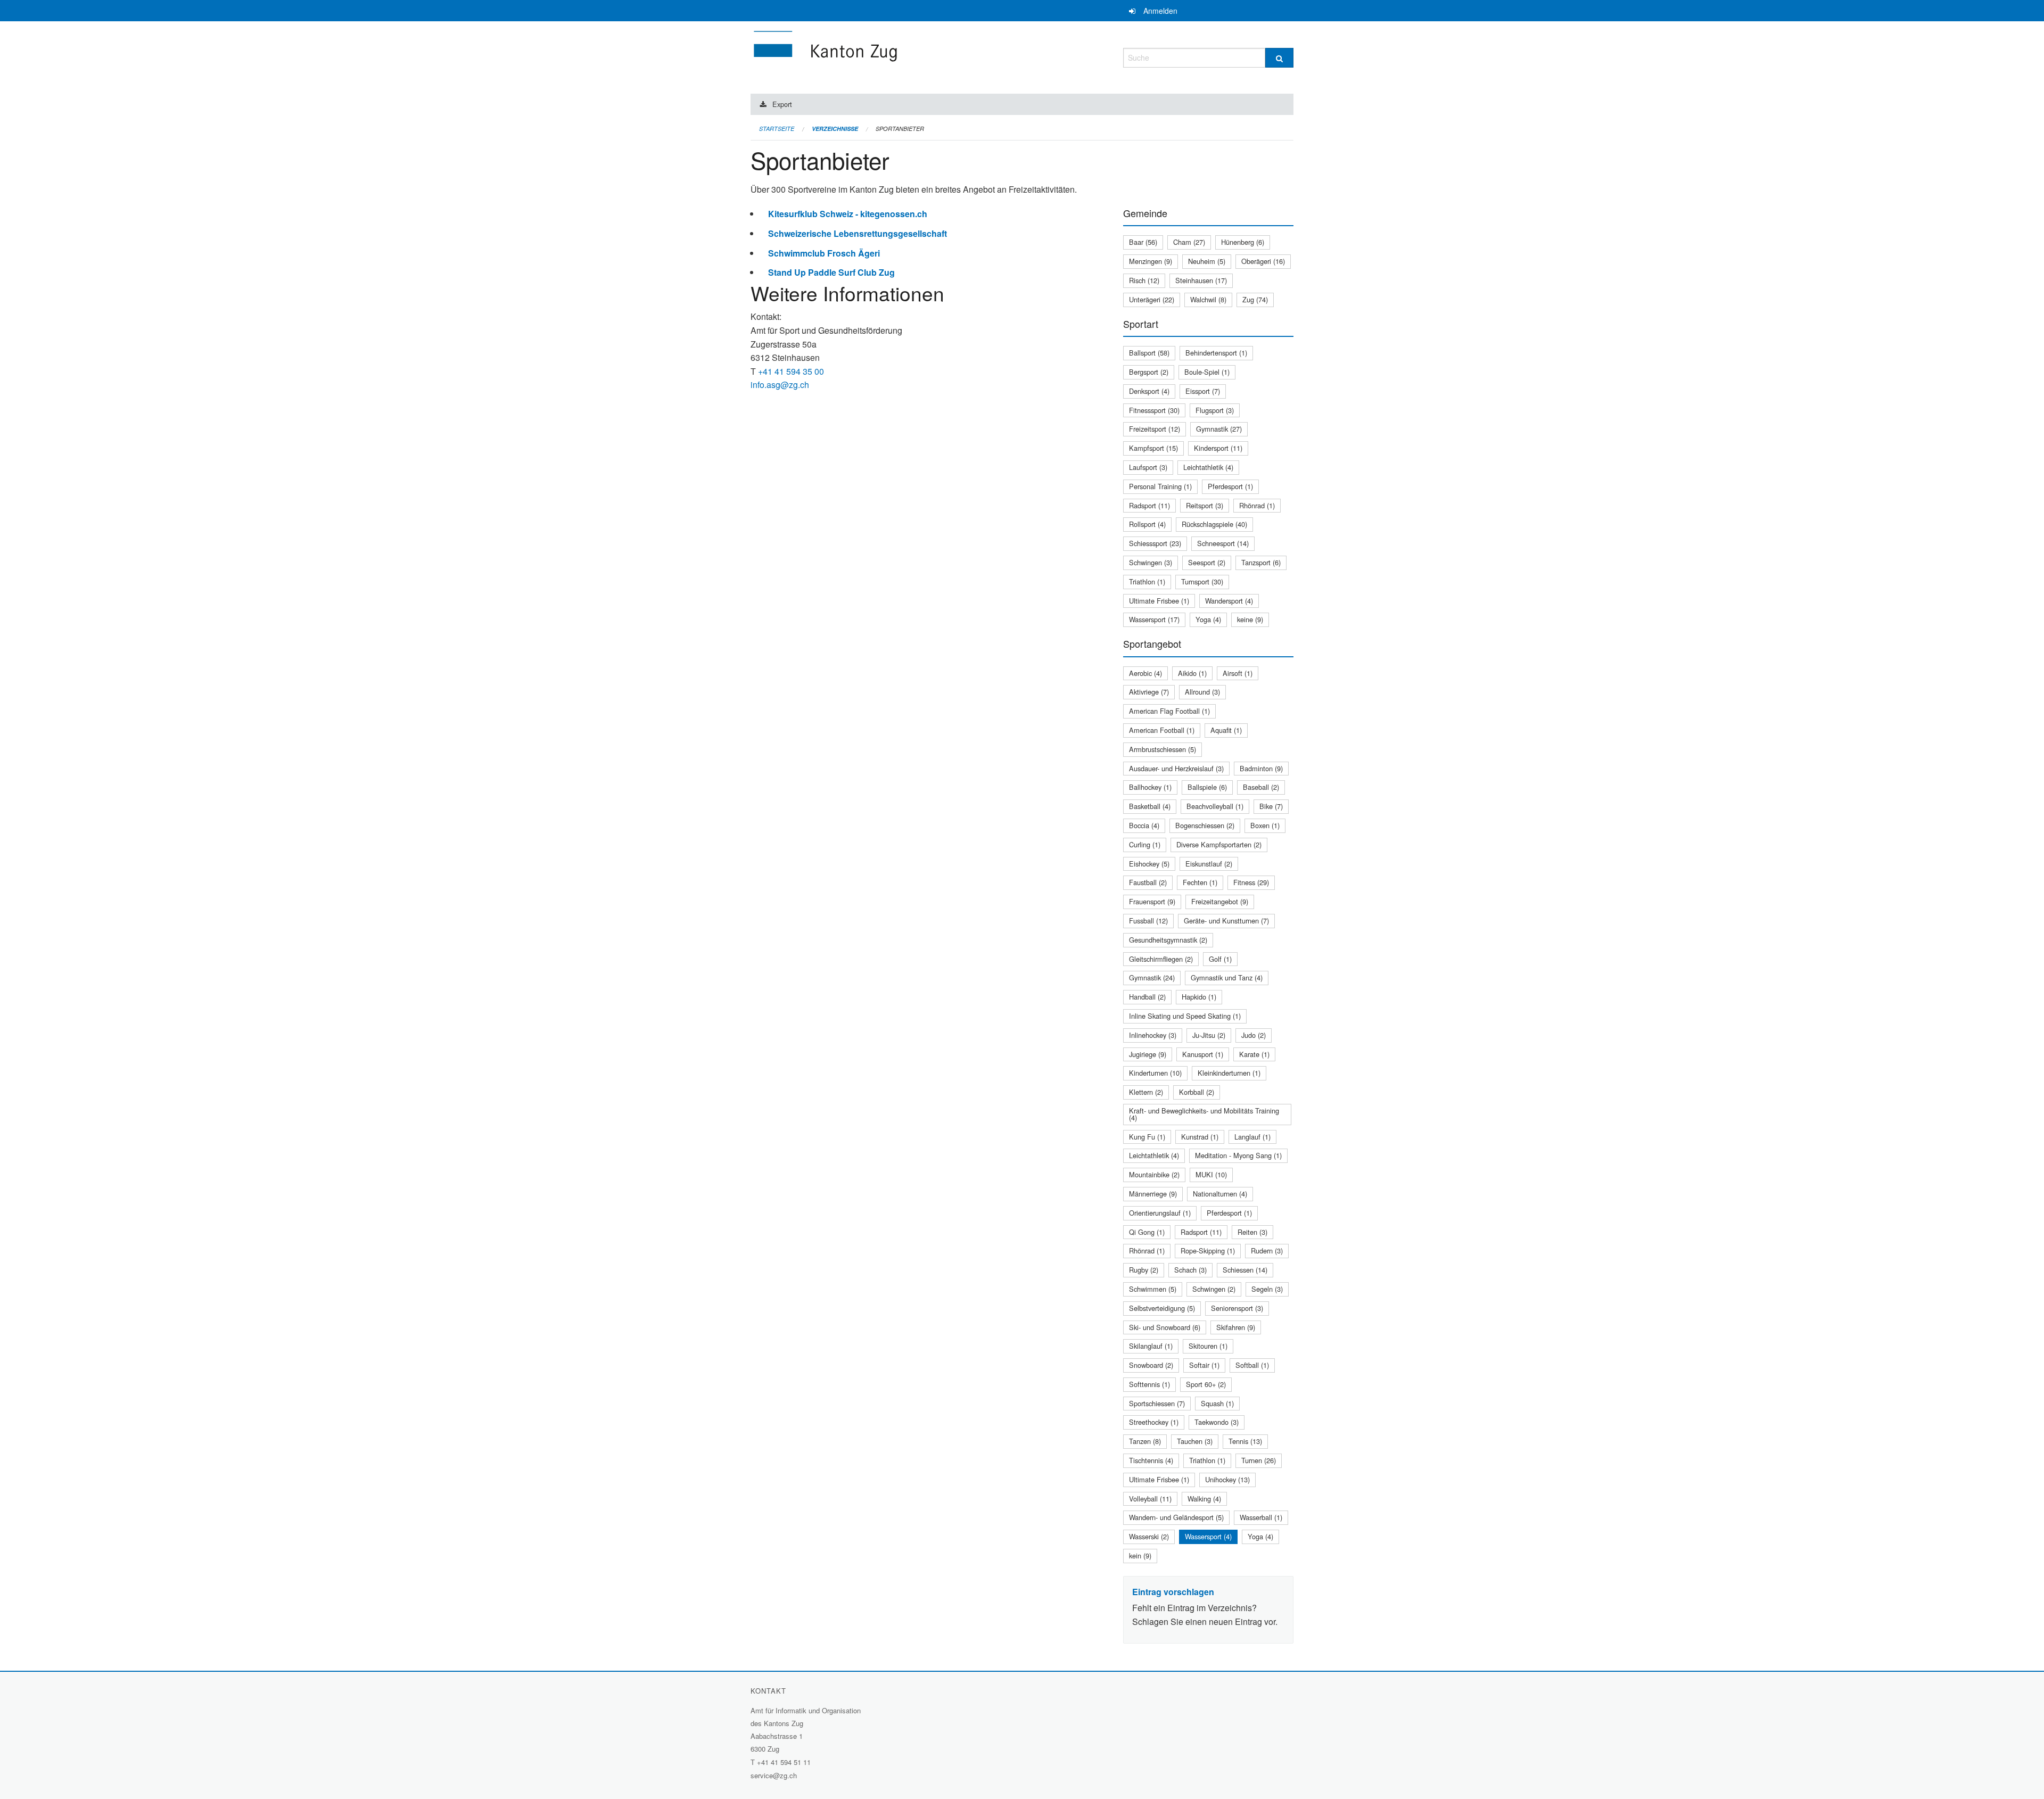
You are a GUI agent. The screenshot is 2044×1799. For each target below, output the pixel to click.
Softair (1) (1204, 1365)
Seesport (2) (1207, 562)
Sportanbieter (900, 129)
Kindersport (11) (1218, 448)
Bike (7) (1271, 806)
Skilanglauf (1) (1151, 1346)
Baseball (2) (1261, 787)
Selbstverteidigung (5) (1162, 1308)
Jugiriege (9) (1148, 1054)
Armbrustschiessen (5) (1163, 749)
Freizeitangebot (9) (1220, 901)
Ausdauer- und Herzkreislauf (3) (1176, 768)
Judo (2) (1254, 1035)
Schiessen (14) (1245, 1270)
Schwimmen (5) (1153, 1289)
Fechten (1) (1200, 882)
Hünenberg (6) (1243, 242)
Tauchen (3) (1195, 1441)
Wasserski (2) (1149, 1536)
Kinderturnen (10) (1155, 1073)
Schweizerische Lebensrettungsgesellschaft (858, 233)
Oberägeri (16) (1263, 261)
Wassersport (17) (1154, 619)
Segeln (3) (1267, 1289)
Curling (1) (1145, 844)
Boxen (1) (1265, 825)
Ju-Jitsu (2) (1209, 1035)
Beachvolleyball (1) (1215, 806)
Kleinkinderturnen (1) (1229, 1073)
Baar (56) (1143, 242)
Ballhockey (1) (1150, 787)
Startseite (777, 129)
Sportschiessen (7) (1157, 1403)
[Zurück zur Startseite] (889, 56)
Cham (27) (1189, 242)
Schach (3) (1190, 1270)
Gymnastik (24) (1152, 977)
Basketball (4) (1150, 806)
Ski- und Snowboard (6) (1165, 1327)
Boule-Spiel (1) (1207, 372)
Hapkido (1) (1199, 997)
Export (782, 104)
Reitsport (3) (1205, 505)
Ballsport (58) (1149, 353)
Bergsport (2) (1149, 372)
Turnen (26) (1259, 1460)
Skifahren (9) (1236, 1327)
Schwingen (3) (1151, 562)
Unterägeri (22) (1152, 299)
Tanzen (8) (1145, 1441)
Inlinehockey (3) (1153, 1035)
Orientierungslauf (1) (1160, 1213)
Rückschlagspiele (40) (1214, 524)
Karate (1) (1254, 1054)
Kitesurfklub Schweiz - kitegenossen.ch (848, 214)
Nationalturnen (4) (1220, 1194)
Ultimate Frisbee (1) (1159, 601)
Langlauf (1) (1252, 1137)
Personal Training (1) (1160, 486)
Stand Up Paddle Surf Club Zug (831, 272)
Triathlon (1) (1147, 581)
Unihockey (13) (1227, 1479)
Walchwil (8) (1208, 299)
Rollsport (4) (1147, 524)
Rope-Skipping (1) (1208, 1251)
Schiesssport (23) (1155, 543)
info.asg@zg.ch (780, 385)
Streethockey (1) (1154, 1422)
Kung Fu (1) (1147, 1137)
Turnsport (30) (1202, 581)
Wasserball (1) (1261, 1517)
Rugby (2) (1144, 1270)
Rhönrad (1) (1257, 505)
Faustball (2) (1148, 882)
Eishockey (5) (1149, 864)
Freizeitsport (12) (1155, 429)
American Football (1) (1162, 730)
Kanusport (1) (1203, 1054)
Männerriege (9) (1153, 1194)
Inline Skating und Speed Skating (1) (1185, 1016)
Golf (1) (1220, 959)
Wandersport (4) (1229, 601)
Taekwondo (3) (1217, 1422)
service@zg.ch (774, 1775)
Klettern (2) (1146, 1092)
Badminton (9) (1261, 768)
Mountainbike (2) (1154, 1174)
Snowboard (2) (1151, 1365)
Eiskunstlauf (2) (1209, 864)
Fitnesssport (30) (1154, 410)
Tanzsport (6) (1261, 562)
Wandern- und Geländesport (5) (1176, 1517)
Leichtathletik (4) (1208, 467)
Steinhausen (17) (1201, 280)
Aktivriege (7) (1149, 692)
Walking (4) (1204, 1499)
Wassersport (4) (1208, 1536)
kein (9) (1140, 1555)
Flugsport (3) (1215, 410)
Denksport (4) (1149, 391)
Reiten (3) (1252, 1232)
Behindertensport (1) (1216, 353)
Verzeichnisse (835, 129)
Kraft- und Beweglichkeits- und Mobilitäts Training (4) (1204, 1114)
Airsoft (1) (1238, 673)
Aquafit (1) (1226, 730)
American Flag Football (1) (1169, 711)
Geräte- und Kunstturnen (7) (1226, 921)
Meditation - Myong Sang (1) (1238, 1155)
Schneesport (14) (1223, 543)
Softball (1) (1252, 1365)
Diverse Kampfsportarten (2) (1219, 844)
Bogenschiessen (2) (1205, 825)
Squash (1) (1217, 1403)
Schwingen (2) (1214, 1289)
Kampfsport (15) (1153, 448)
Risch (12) (1144, 280)
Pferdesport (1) (1230, 486)
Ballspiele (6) (1207, 787)
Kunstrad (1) (1200, 1137)
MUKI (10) (1211, 1174)
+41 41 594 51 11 (784, 1762)
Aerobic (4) (1145, 673)
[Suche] (1279, 58)
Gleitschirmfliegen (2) (1161, 959)
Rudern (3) (1267, 1251)
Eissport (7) (1203, 391)
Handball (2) (1147, 997)
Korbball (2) (1197, 1092)
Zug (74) (1255, 299)
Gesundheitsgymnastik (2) (1168, 940)
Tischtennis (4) (1151, 1460)
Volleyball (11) (1150, 1499)
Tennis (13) (1245, 1441)
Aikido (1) (1192, 673)
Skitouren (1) (1208, 1346)
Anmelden (1160, 11)
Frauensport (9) (1152, 901)
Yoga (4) (1208, 619)
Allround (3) (1202, 692)
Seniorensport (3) (1237, 1308)
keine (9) (1250, 619)
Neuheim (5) (1207, 261)
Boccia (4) (1144, 825)
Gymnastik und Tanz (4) (1227, 977)
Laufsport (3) (1148, 467)
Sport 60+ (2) (1206, 1384)
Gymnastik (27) (1219, 429)
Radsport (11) (1149, 505)
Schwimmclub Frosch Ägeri (824, 253)
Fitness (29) (1251, 882)
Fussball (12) (1148, 921)
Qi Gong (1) (1147, 1232)
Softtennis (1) (1149, 1384)
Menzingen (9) (1151, 261)
